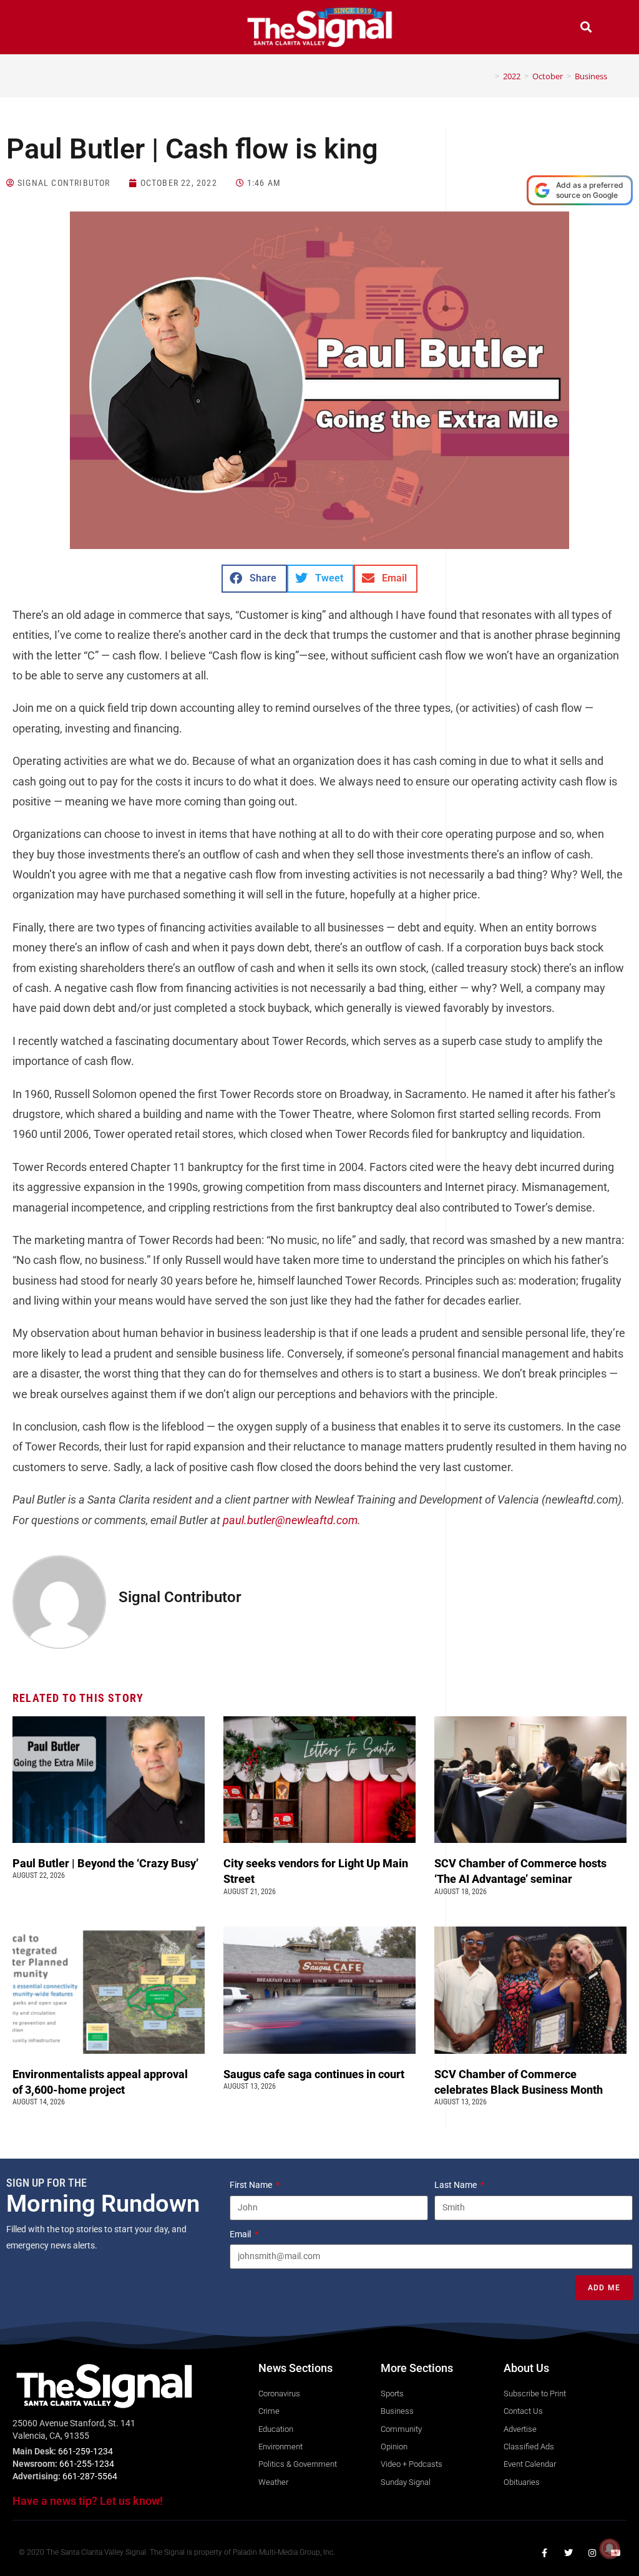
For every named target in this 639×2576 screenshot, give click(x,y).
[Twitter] (568, 2553)
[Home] (488, 76)
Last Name (456, 2185)
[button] (53, 28)
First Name (252, 2185)
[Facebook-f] (545, 2553)
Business (591, 76)
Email (241, 2234)
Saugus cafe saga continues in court (315, 2074)
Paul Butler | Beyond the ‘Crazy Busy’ (105, 1863)
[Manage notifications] (610, 2549)
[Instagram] (592, 2553)
